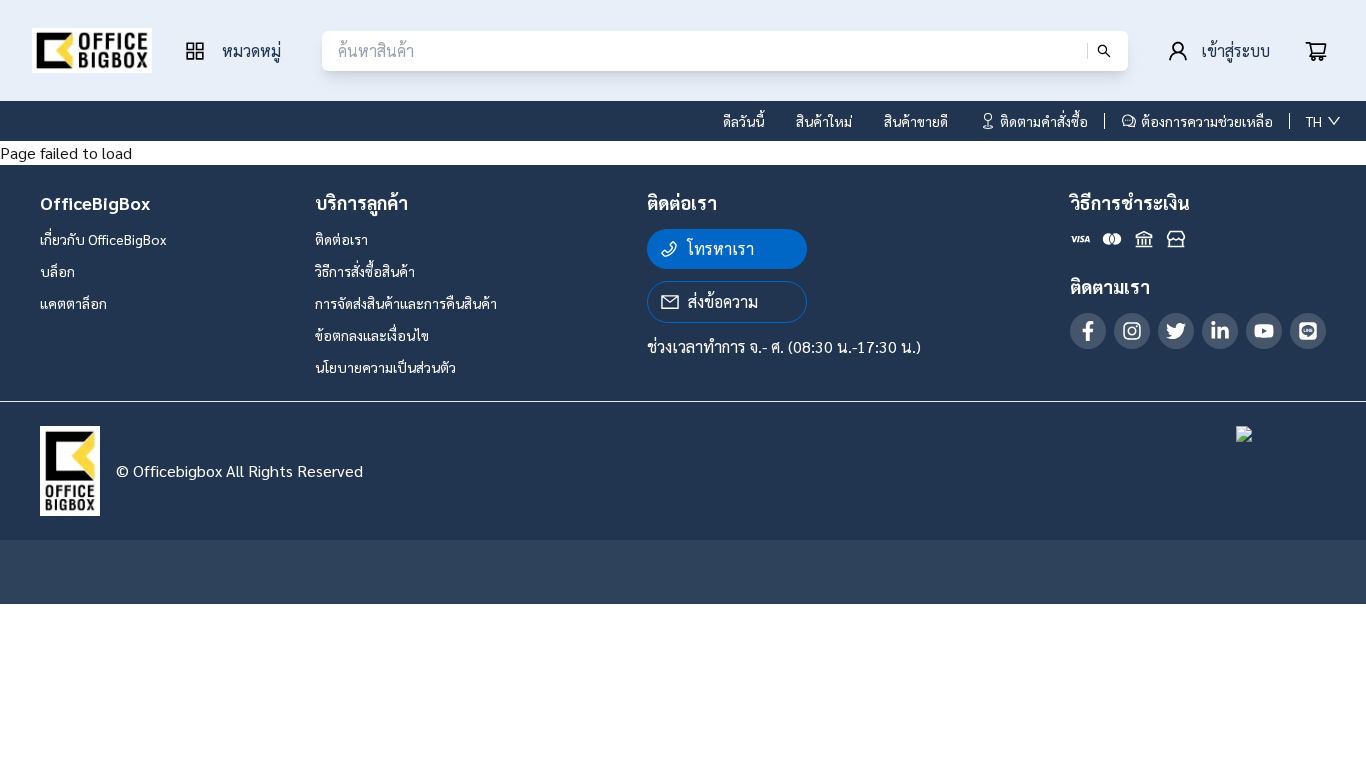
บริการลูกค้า (361, 202)
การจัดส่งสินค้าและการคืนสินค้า (406, 303)
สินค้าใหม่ (824, 121)
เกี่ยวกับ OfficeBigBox (103, 239)
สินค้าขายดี (916, 121)
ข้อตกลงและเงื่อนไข (372, 335)
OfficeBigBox (95, 202)
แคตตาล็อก (73, 303)
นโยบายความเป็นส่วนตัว (385, 367)
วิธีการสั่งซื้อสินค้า (365, 271)
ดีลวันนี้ (743, 121)
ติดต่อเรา (341, 239)
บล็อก (57, 271)
